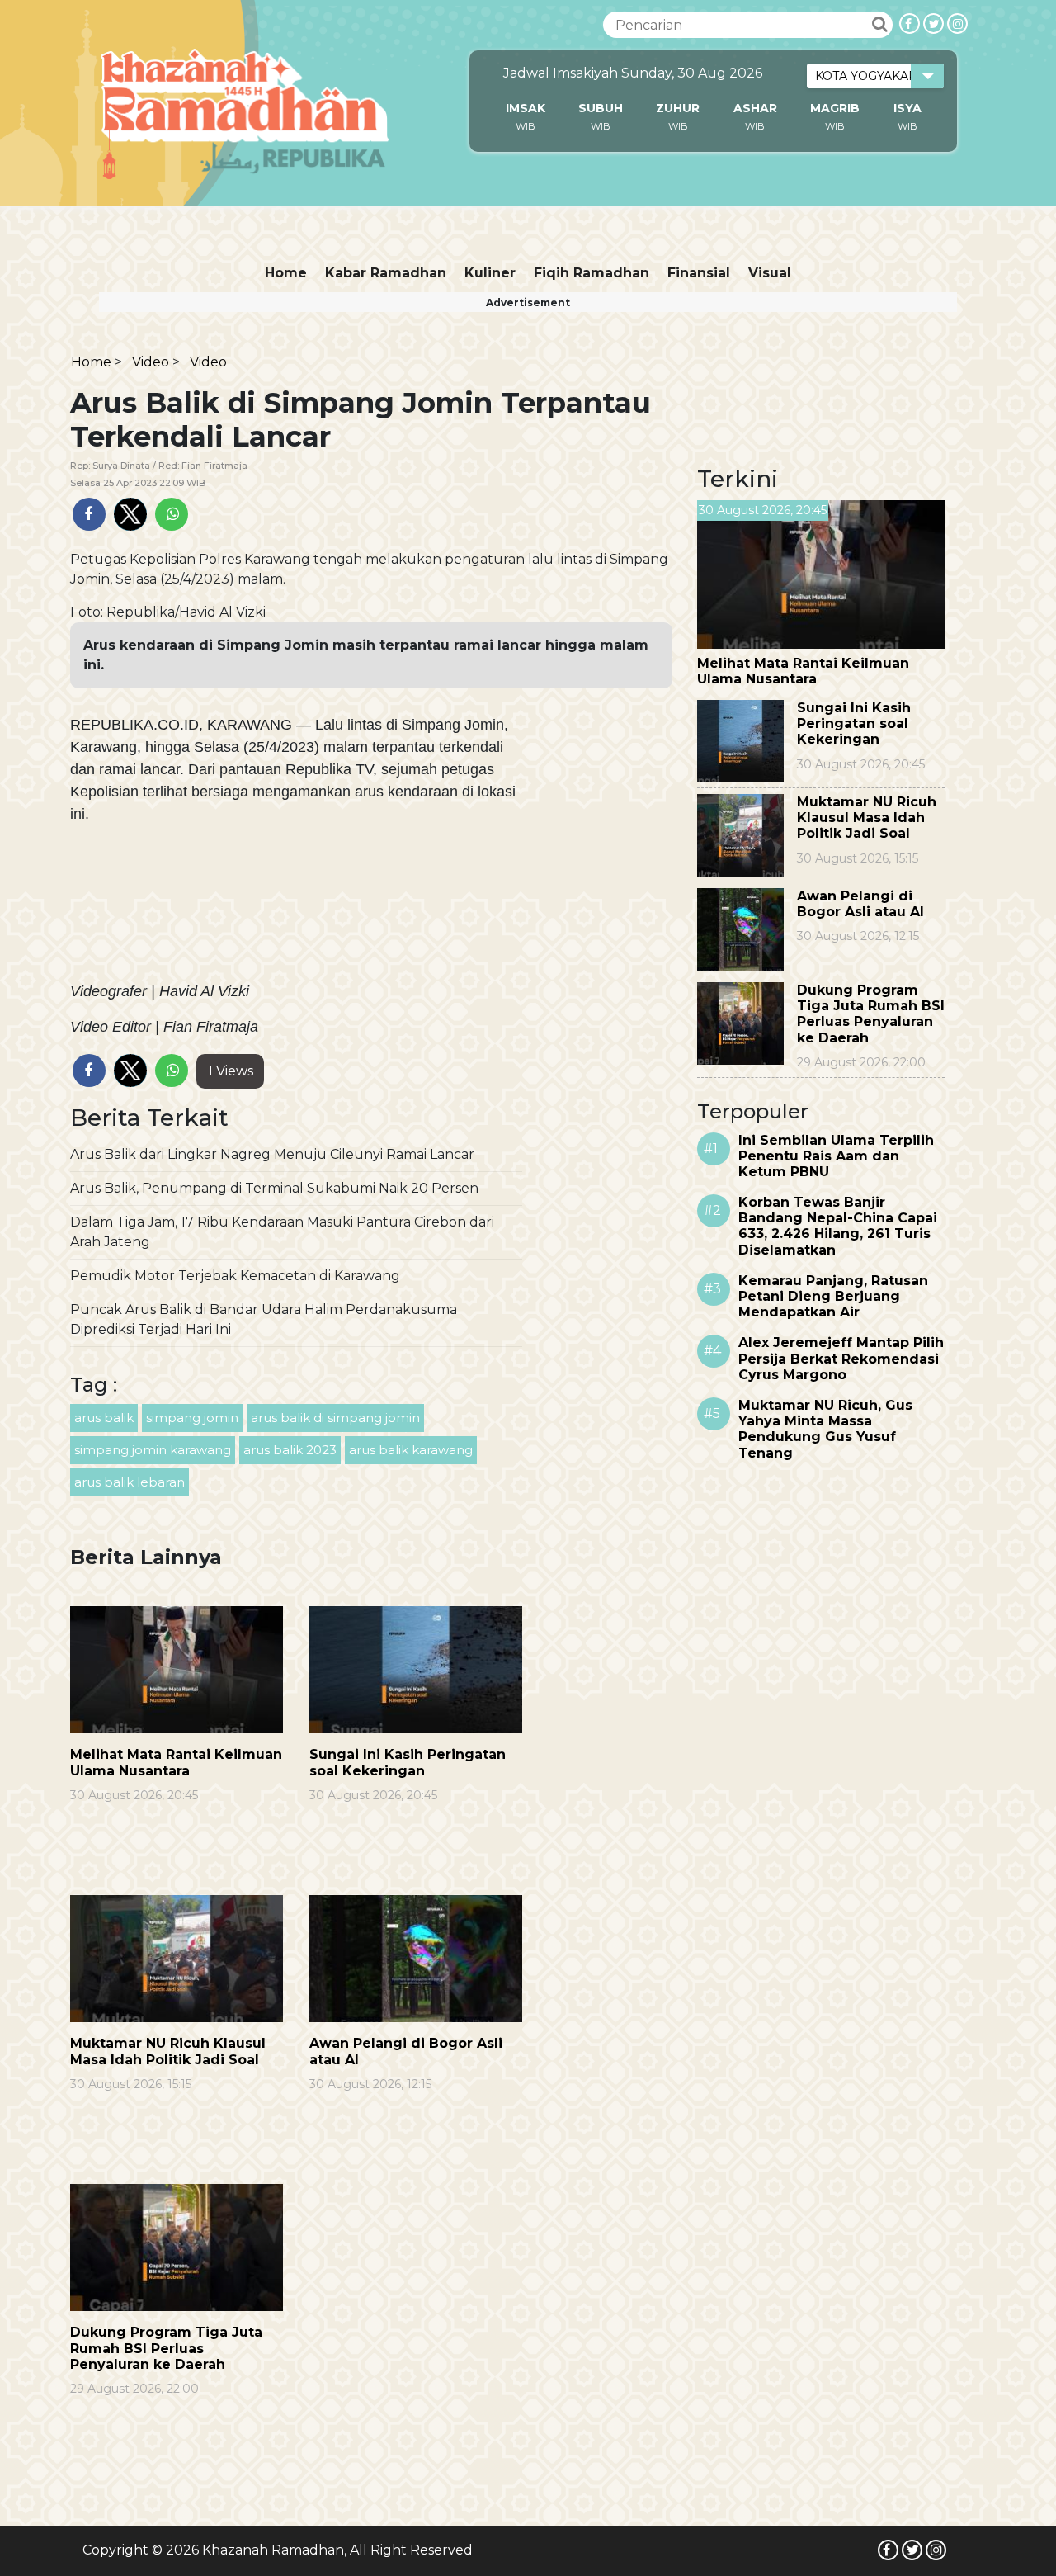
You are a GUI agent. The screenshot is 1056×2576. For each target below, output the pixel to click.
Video (151, 362)
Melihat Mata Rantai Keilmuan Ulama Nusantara (176, 1762)
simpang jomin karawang (153, 1450)
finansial (699, 273)
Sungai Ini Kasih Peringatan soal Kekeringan (408, 1762)
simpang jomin (192, 1418)
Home (286, 273)
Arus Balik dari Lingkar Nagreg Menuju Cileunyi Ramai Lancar (272, 1154)
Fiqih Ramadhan (592, 273)
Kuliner (490, 273)
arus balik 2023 (290, 1450)
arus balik (104, 1418)
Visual (770, 273)
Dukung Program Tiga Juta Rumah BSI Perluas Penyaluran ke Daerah (166, 2348)
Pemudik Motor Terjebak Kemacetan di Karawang (235, 1276)
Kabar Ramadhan (386, 273)
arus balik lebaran (130, 1482)
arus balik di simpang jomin (335, 1418)
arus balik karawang (411, 1450)
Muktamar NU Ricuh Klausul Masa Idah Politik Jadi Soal (168, 2051)
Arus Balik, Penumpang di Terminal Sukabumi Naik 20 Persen (274, 1188)
